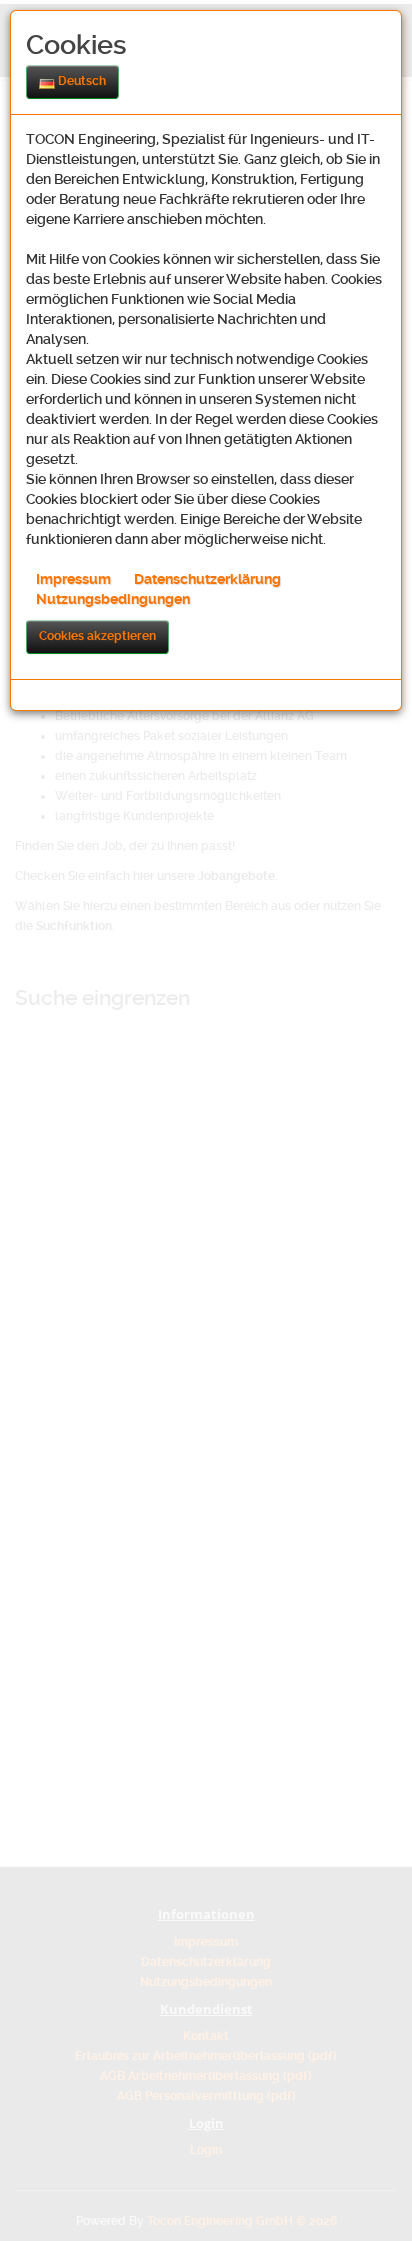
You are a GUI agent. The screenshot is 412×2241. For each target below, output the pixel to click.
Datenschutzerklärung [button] (207, 579)
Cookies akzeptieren (97, 636)
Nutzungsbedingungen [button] (113, 599)
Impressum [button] (73, 579)
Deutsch (80, 81)
